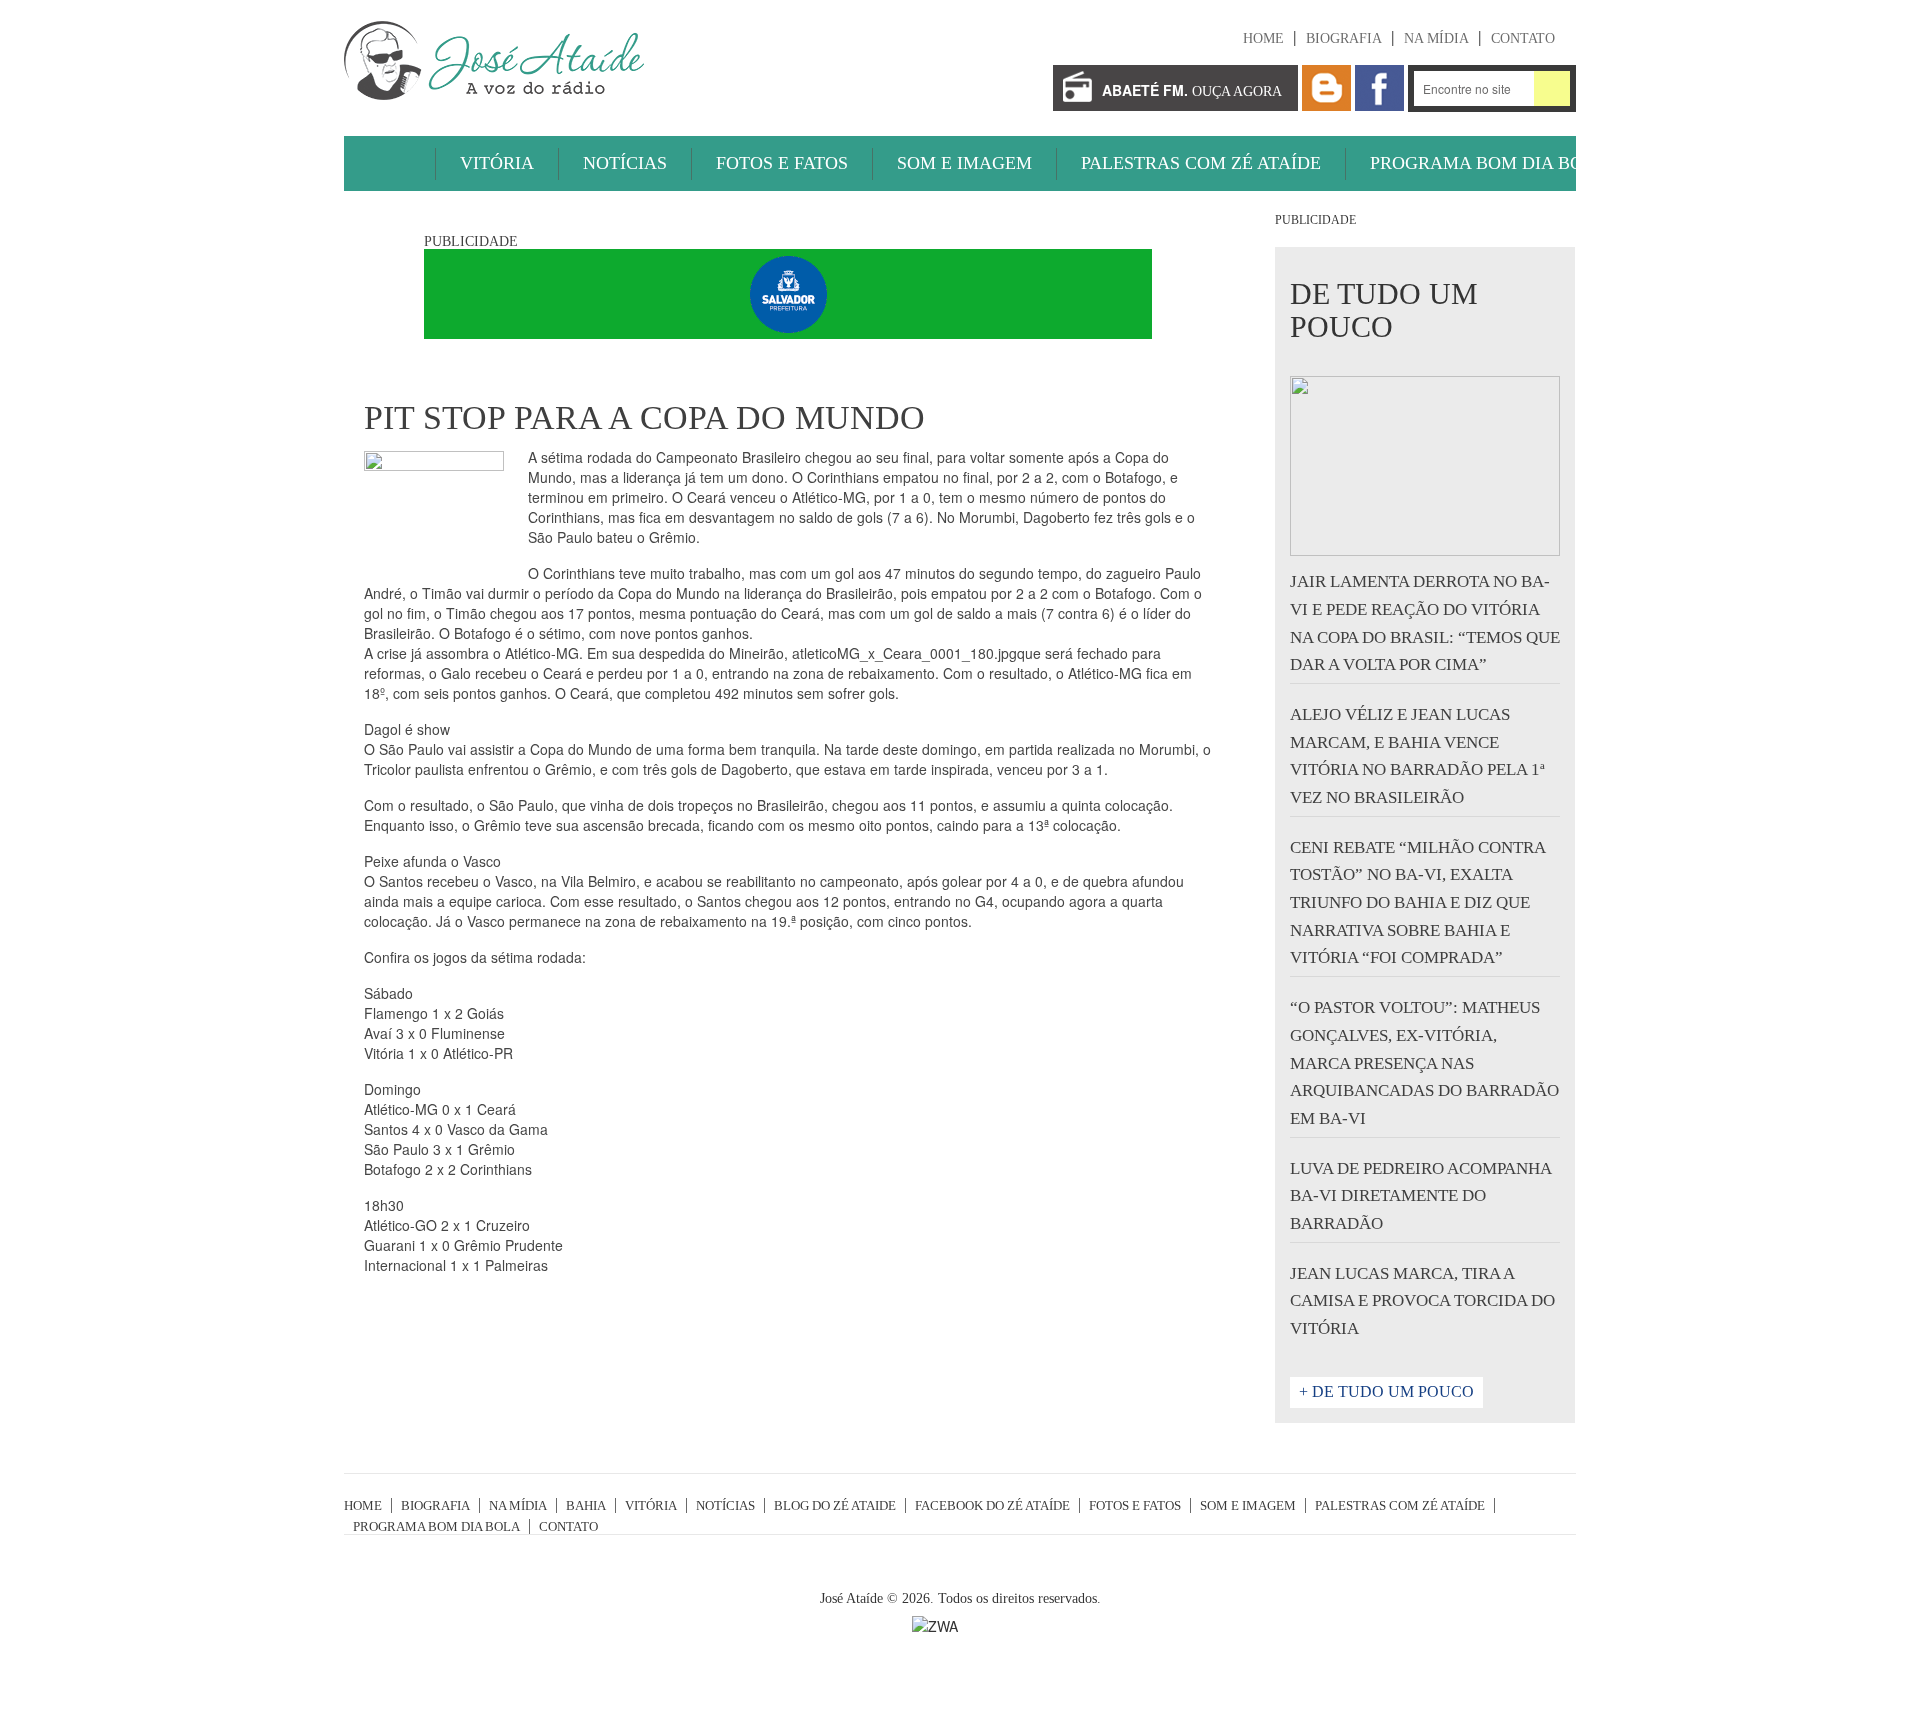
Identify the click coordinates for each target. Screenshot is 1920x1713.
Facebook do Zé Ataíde (992, 1505)
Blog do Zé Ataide (835, 1505)
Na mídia (1436, 38)
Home (1263, 38)
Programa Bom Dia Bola (1488, 163)
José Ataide (494, 61)
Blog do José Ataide (1326, 88)
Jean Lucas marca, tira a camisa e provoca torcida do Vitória (1422, 1301)
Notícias (625, 163)
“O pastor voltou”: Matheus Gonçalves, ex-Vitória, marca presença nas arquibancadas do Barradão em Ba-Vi (1424, 1063)
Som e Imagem (964, 163)
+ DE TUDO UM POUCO (1386, 1391)
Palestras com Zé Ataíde (1201, 163)
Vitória (497, 163)
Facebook (1379, 88)
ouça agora (1192, 90)
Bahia (586, 1505)
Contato (1523, 38)
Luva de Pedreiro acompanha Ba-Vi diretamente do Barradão (1420, 1196)
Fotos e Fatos (782, 163)
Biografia (1344, 38)
